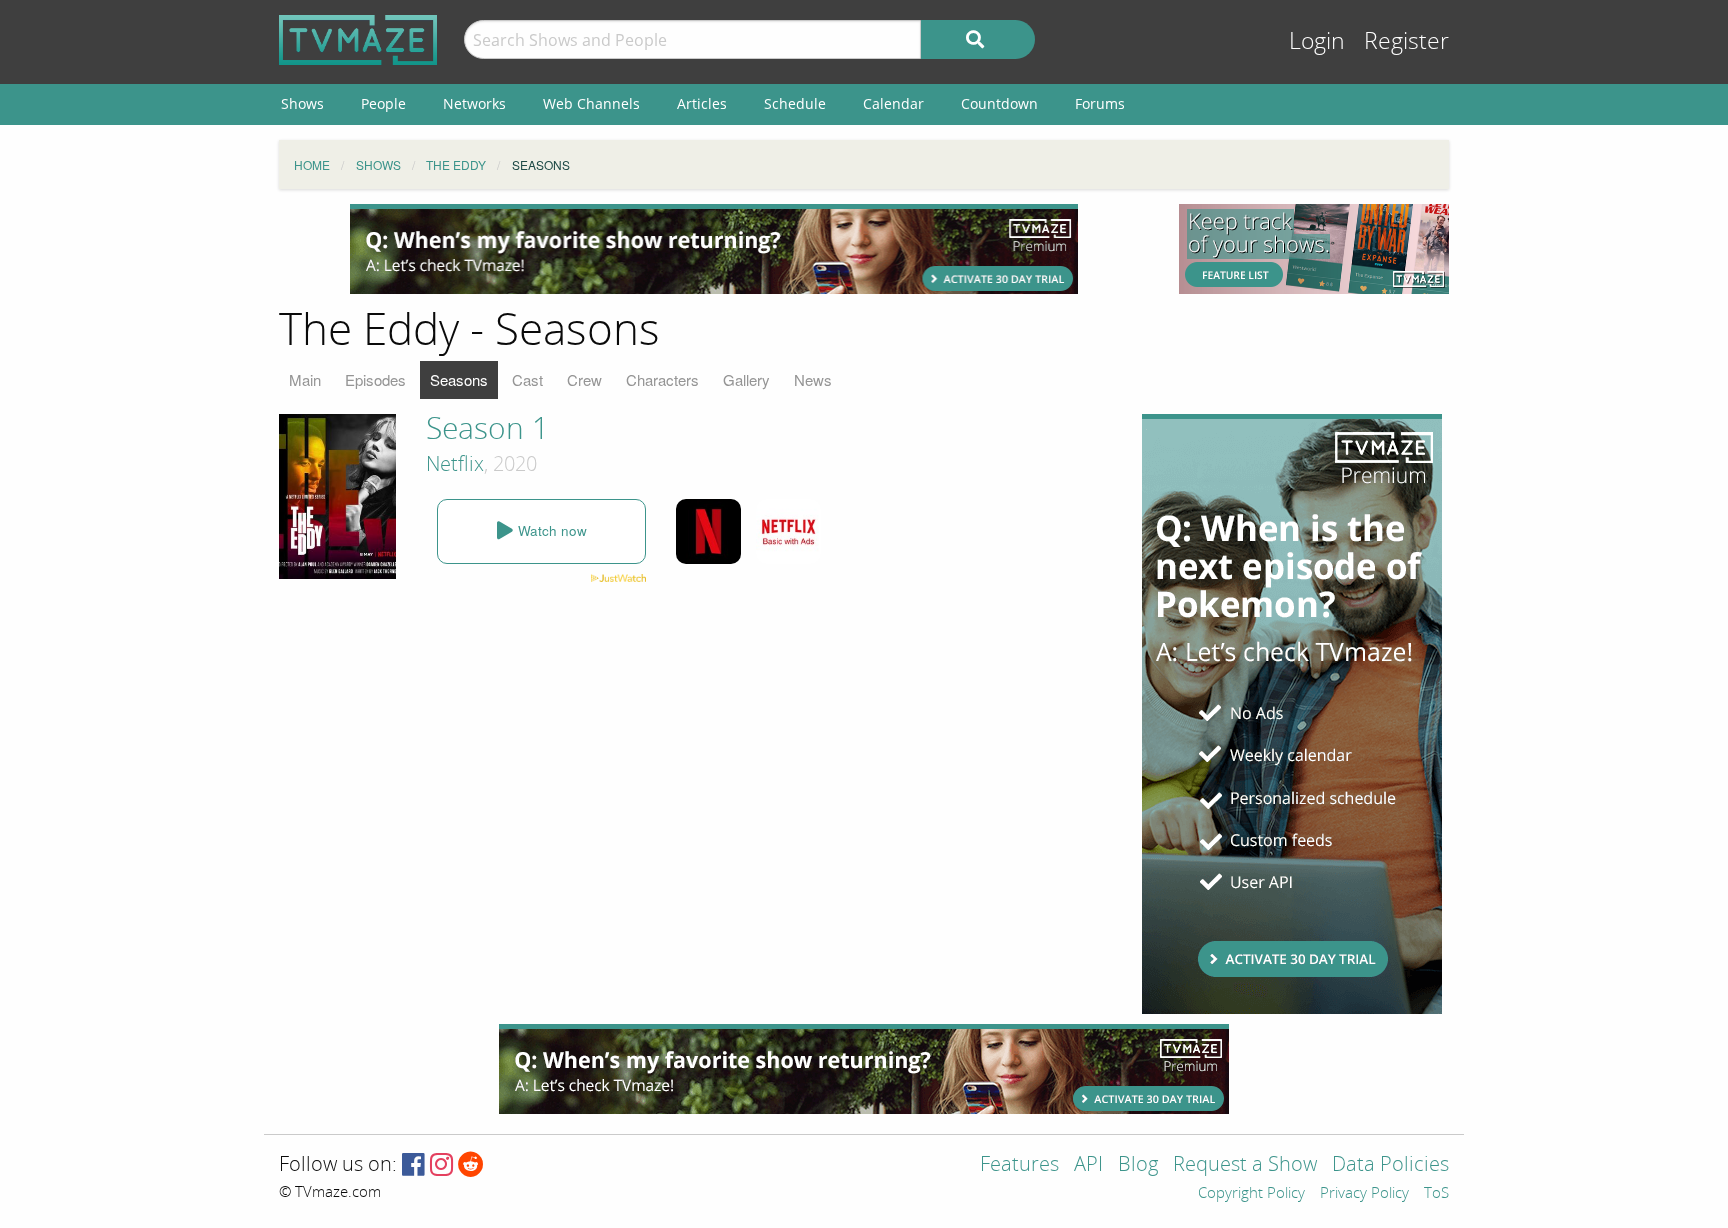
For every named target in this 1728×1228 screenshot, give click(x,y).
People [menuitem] (383, 103)
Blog (1138, 1165)
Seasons (459, 379)
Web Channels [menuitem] (591, 103)
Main (305, 379)
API (1088, 1165)
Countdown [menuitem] (999, 103)
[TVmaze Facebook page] (413, 1165)
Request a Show (1245, 1165)
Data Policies (1390, 1165)
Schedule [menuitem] (795, 103)
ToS (1436, 1194)
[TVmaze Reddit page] (471, 1165)
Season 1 (487, 429)
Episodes (375, 379)
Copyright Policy (1251, 1194)
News (813, 379)
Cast (527, 379)
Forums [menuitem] (1100, 103)
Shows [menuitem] (302, 103)
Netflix (455, 464)
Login (1317, 41)
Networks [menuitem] (474, 103)
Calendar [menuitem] (893, 103)
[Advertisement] (714, 249)
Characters (662, 379)
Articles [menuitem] (702, 103)
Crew (584, 379)
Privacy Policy (1364, 1194)
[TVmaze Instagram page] (441, 1165)
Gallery (746, 379)
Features (1019, 1165)
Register (1406, 41)
